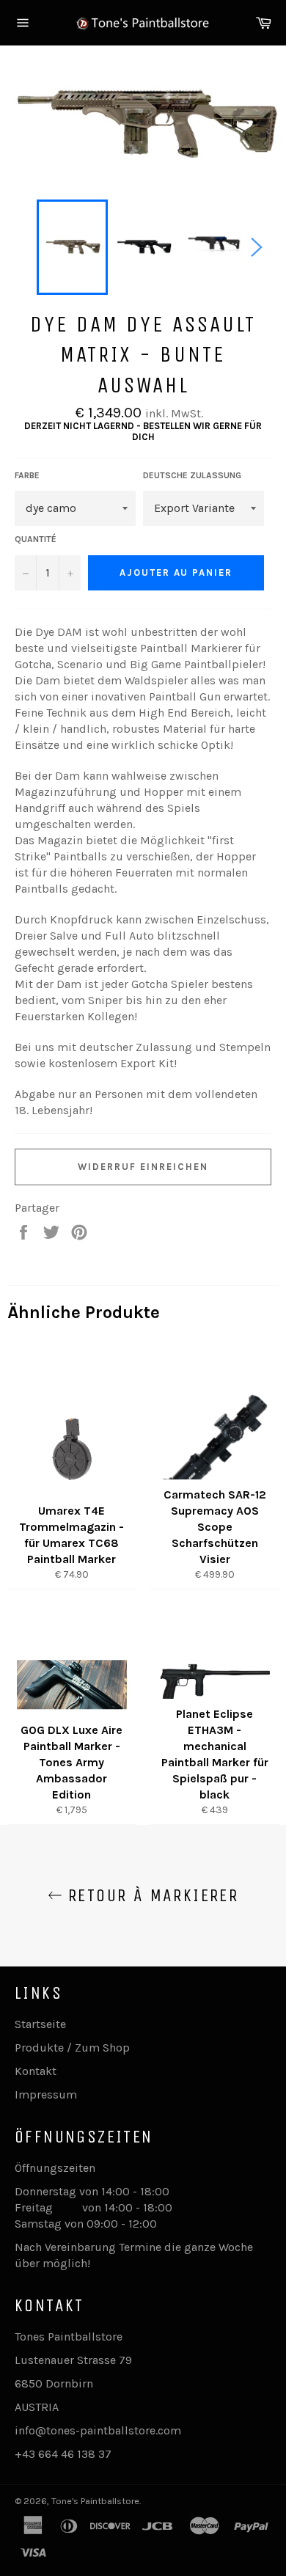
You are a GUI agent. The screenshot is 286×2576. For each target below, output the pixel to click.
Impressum (46, 2094)
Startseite (40, 2024)
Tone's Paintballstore (95, 2501)
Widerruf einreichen (143, 1167)
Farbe (27, 475)
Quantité (36, 539)
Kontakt (36, 2071)
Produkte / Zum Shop (72, 2048)
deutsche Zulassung (192, 475)
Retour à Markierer (151, 1895)
